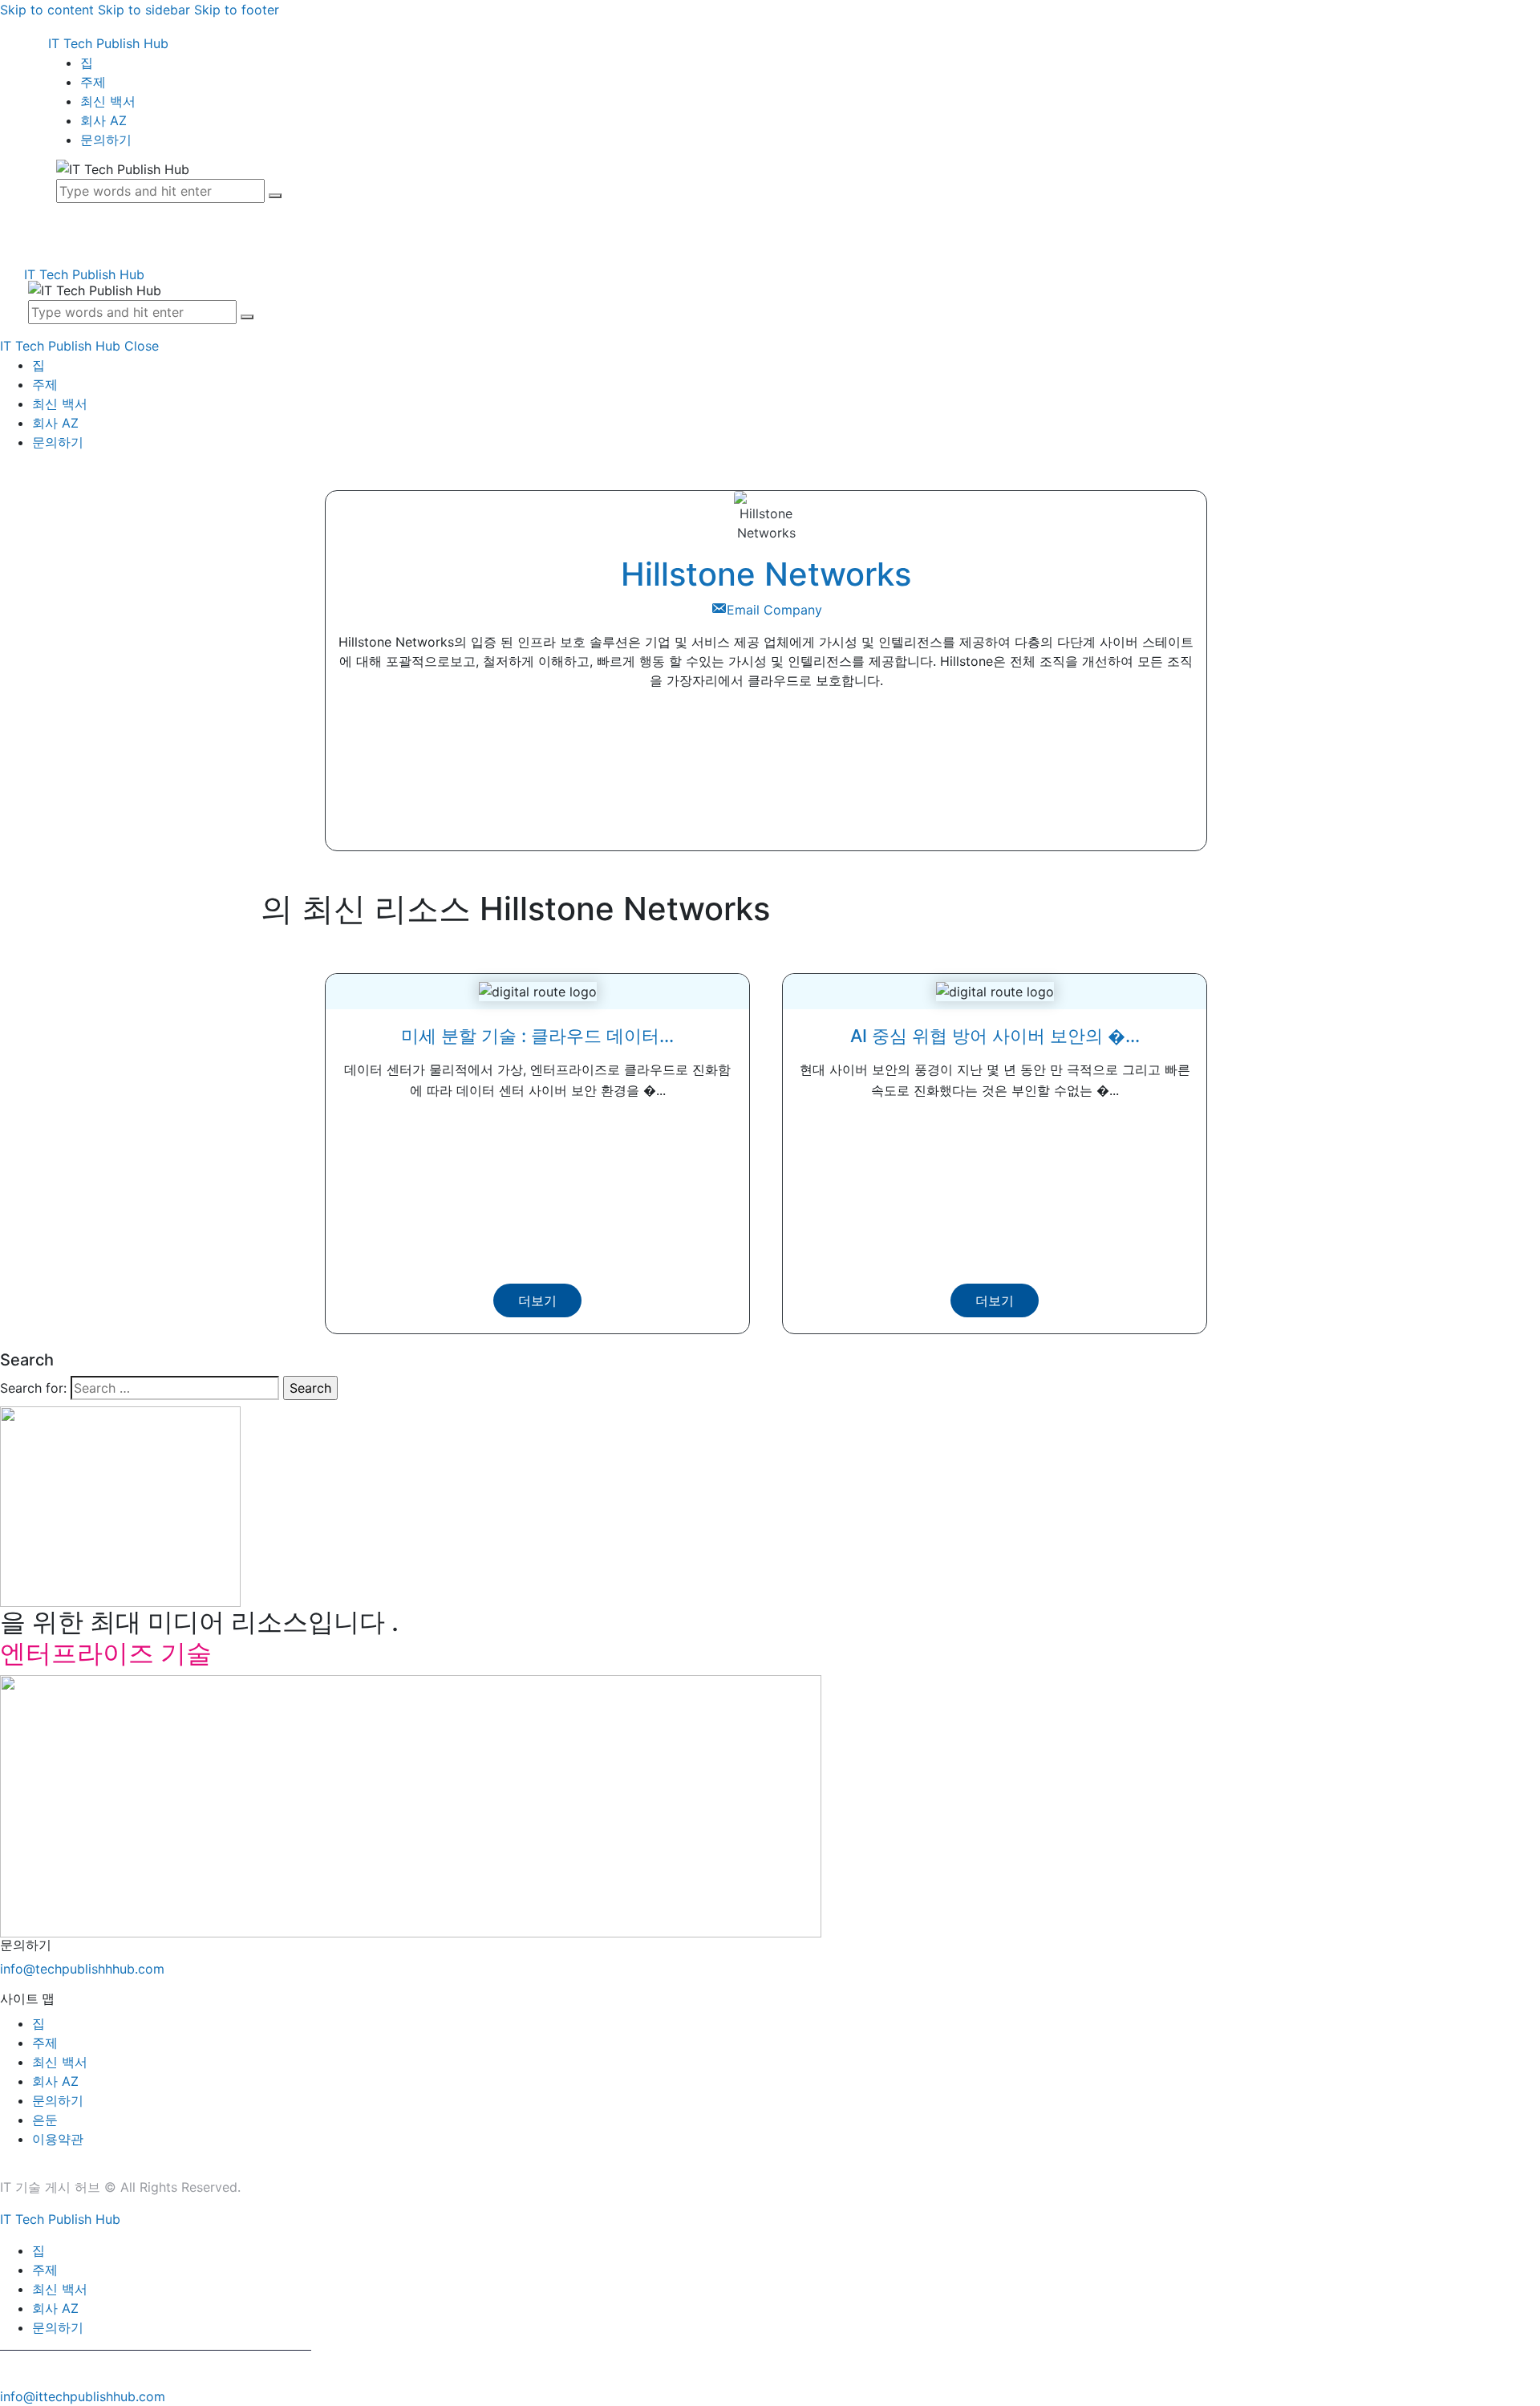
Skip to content (47, 10)
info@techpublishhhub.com (82, 1969)
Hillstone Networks (766, 574)
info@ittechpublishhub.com (83, 2396)
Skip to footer (237, 10)
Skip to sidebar (144, 10)
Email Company (774, 610)
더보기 (537, 1300)
